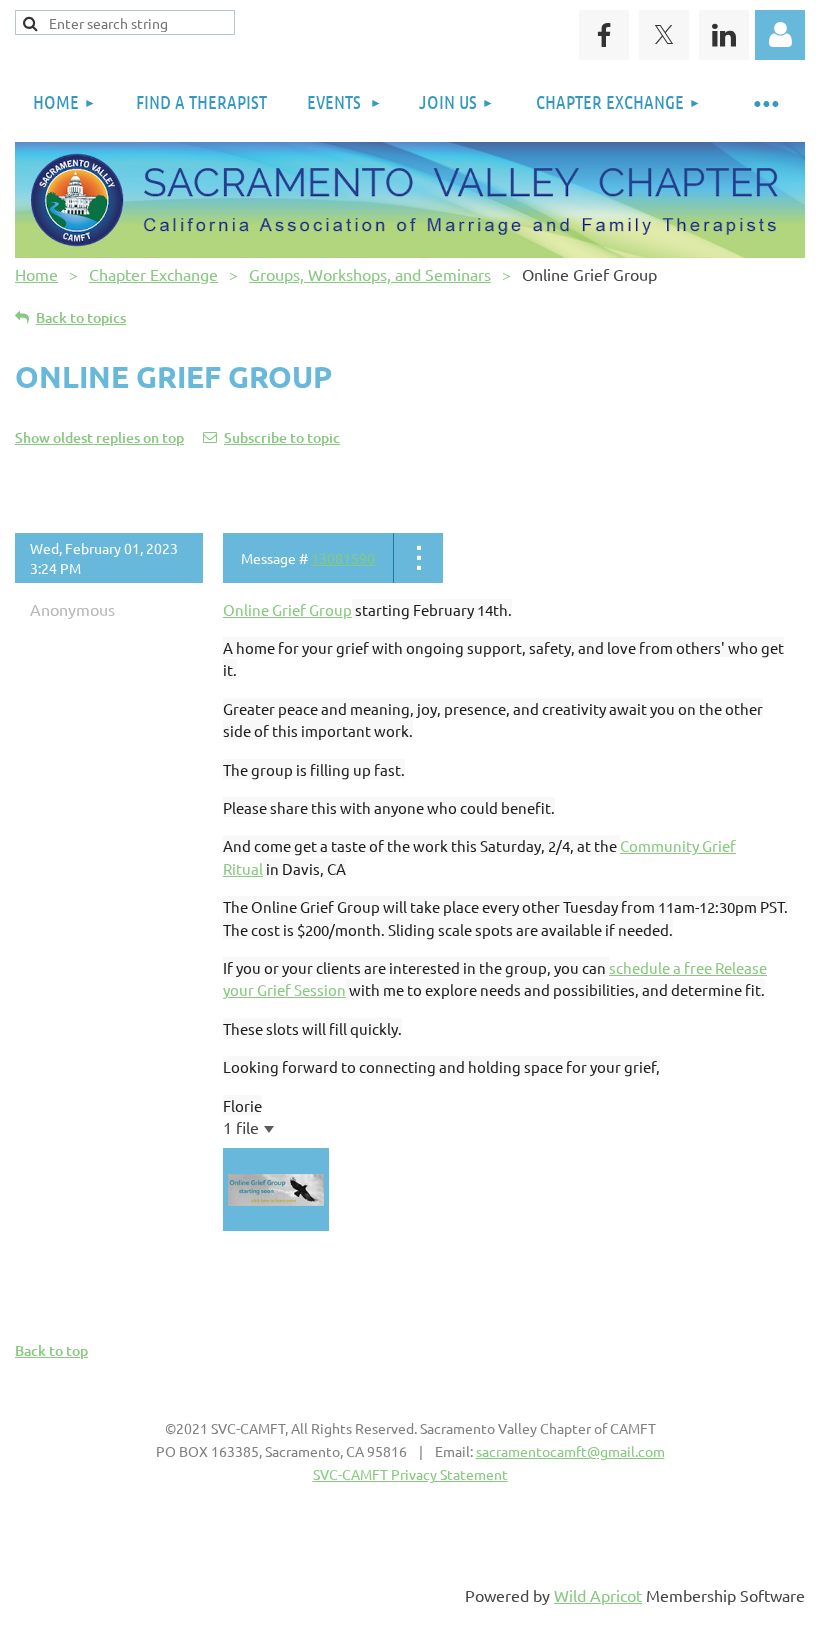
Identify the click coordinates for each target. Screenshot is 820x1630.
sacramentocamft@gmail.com (570, 1451)
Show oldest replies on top (99, 437)
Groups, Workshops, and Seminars (370, 274)
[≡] (765, 102)
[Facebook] (604, 35)
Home (36, 274)
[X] (664, 35)
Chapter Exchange (153, 274)
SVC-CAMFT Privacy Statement (410, 1474)
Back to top (51, 1350)
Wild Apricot (598, 1595)
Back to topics (81, 317)
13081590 (343, 558)
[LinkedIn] (724, 35)
